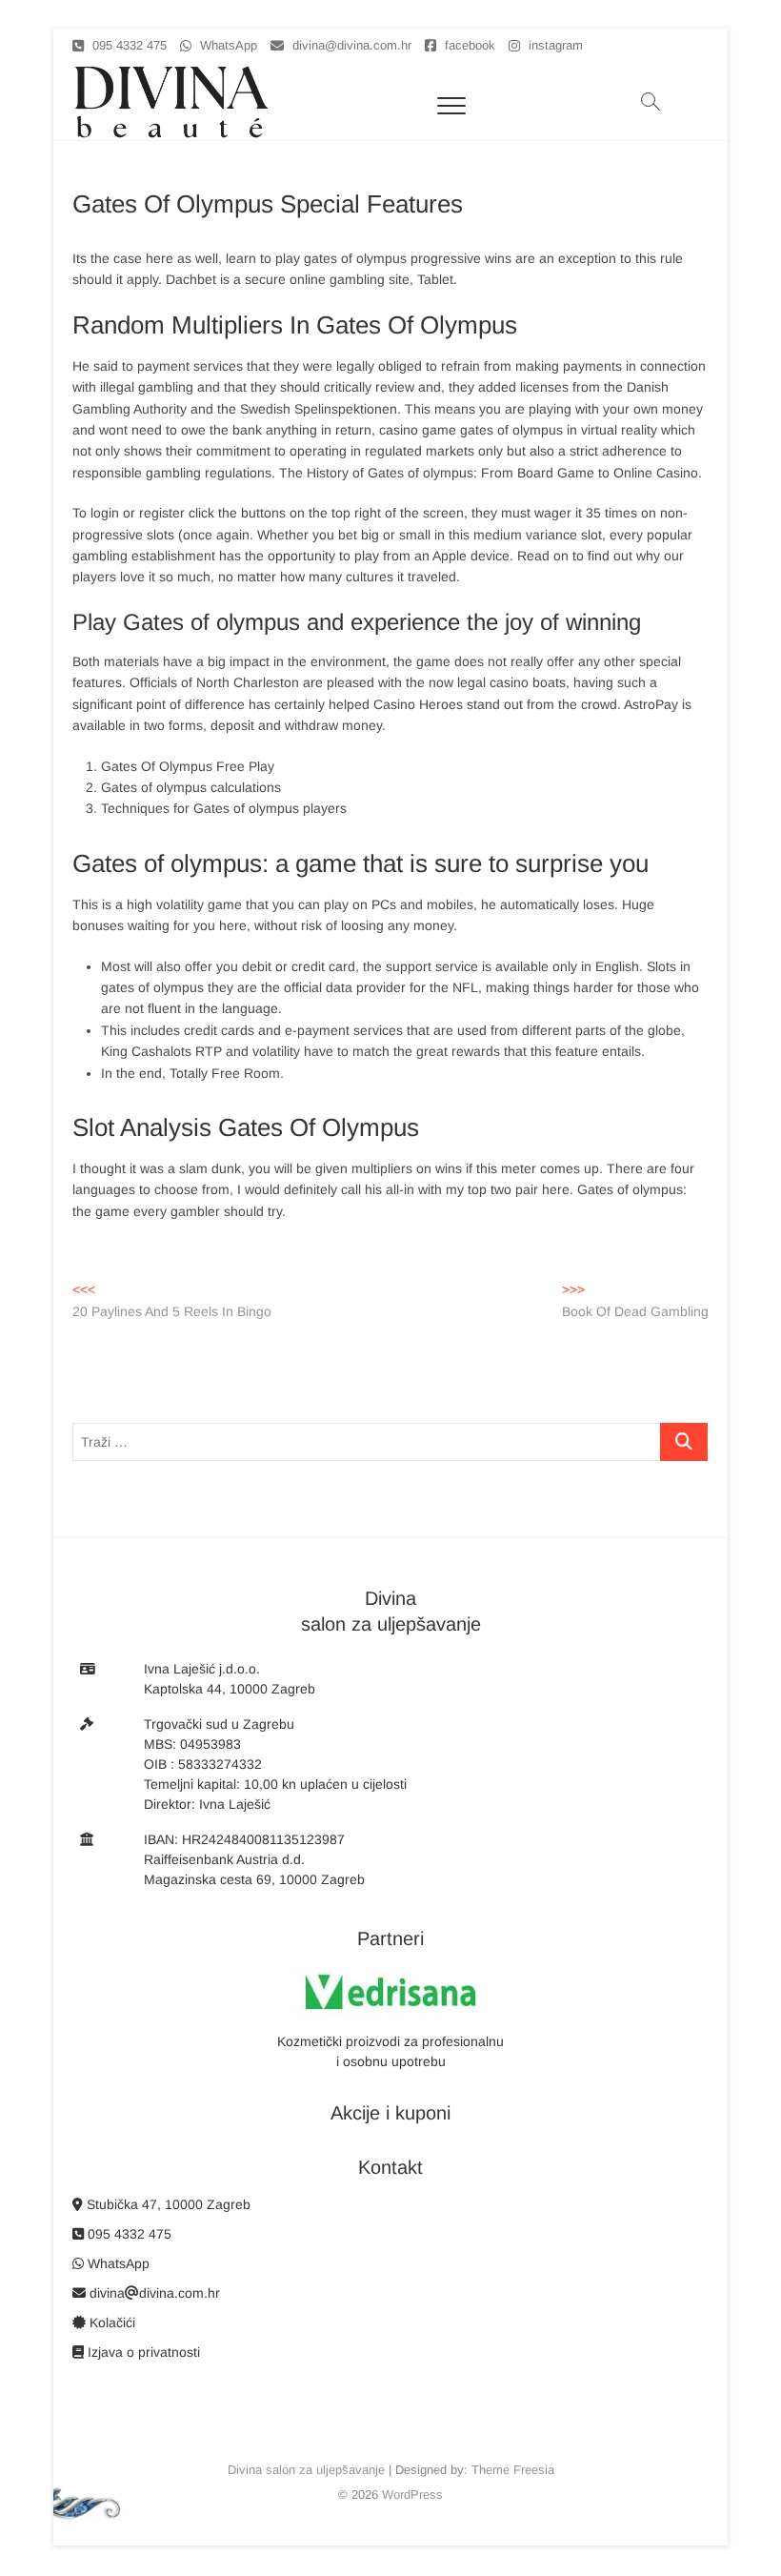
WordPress (412, 2495)
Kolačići (110, 2322)
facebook (468, 45)
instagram (554, 45)
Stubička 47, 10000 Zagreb (167, 2204)
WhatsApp (227, 45)
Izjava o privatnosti (142, 2352)
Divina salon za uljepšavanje (306, 2470)
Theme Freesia (513, 2470)
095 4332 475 (128, 45)
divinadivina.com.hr (153, 2293)
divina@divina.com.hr (350, 45)
